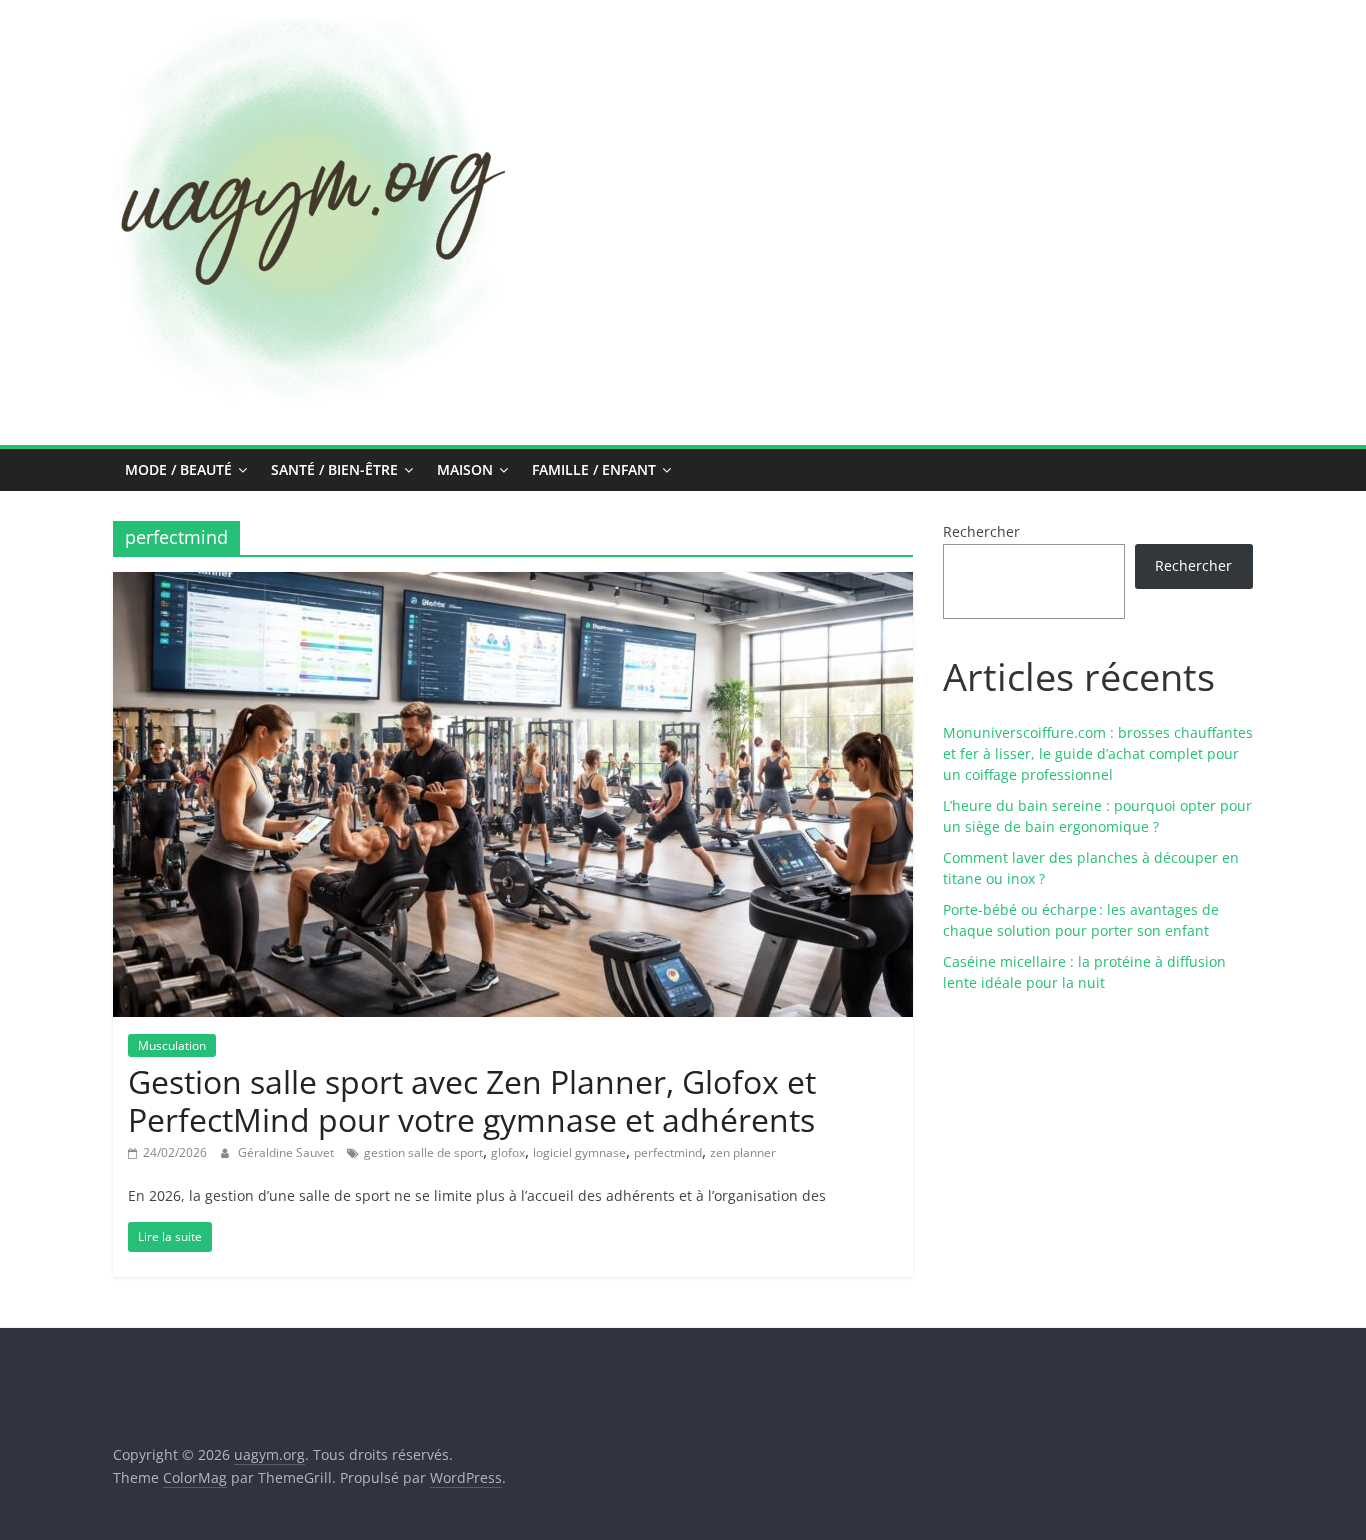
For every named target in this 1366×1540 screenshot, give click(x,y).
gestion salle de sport (423, 1152)
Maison (465, 469)
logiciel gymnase (579, 1152)
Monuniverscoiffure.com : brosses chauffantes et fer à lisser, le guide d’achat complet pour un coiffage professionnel (1098, 753)
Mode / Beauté (178, 469)
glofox (508, 1152)
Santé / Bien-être (334, 469)
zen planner (743, 1152)
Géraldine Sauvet (287, 1152)
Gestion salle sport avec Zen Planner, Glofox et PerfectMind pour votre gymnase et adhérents (472, 1100)
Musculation (172, 1045)
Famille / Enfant (594, 469)
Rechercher (981, 531)
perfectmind (668, 1152)
